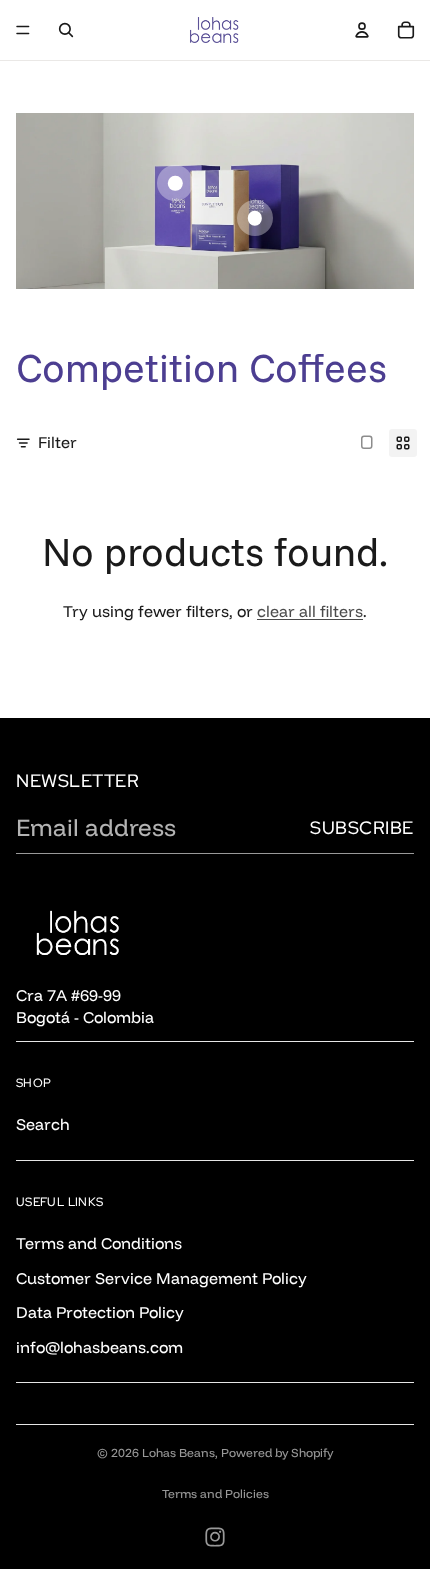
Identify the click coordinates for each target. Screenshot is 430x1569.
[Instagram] (215, 1537)
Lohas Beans (178, 1452)
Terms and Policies (215, 1493)
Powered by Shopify (277, 1452)
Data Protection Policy (100, 1312)
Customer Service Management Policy (161, 1277)
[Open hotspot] (175, 183)
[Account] (362, 30)
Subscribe (362, 827)
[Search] (66, 30)
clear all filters (310, 611)
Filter (57, 442)
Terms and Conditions (99, 1243)
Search (43, 1124)
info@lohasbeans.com (99, 1346)
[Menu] (23, 30)
